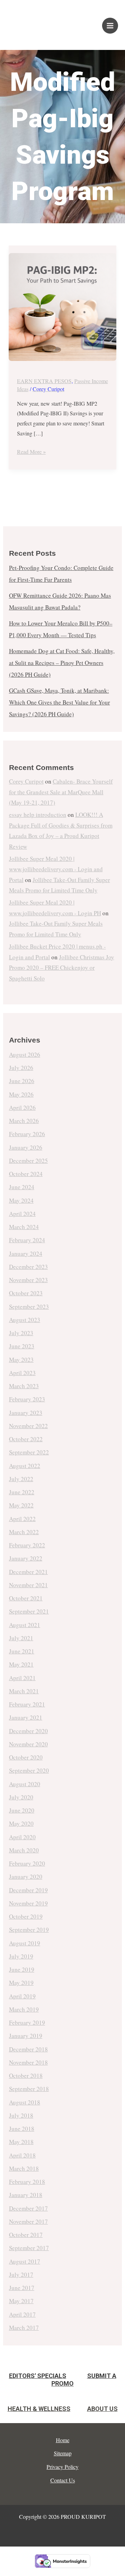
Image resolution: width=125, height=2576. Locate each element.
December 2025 (28, 1161)
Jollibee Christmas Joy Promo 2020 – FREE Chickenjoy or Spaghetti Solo (62, 968)
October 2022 (26, 1439)
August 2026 (25, 1054)
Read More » (31, 451)
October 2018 (26, 2076)
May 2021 (21, 1664)
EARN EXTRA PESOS (44, 381)
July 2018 (21, 2115)
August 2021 (25, 1625)
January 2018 (26, 2195)
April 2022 (22, 1519)
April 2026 (22, 1108)
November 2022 (28, 1426)
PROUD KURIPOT (33, 22)
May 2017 (21, 2301)
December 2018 (28, 2049)
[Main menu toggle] (110, 26)
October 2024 (26, 1174)
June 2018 (22, 2129)
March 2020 (24, 1850)
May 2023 (21, 1360)
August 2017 (25, 2261)
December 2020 (28, 1731)
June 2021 (22, 1651)
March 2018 (24, 2168)
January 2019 (26, 2036)
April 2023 (22, 1373)
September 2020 (29, 1770)
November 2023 (28, 1280)
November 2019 (28, 1903)
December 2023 (28, 1267)
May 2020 (21, 1823)
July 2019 (21, 1956)
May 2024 (21, 1200)
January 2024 (26, 1254)
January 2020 (26, 1877)
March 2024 (24, 1227)
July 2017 (21, 2275)
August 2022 (25, 1466)
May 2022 (21, 1505)
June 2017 (22, 2288)
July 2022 (21, 1479)
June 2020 (22, 1810)
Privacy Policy (62, 2467)
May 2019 (21, 1983)
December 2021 (28, 1572)
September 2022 (29, 1452)
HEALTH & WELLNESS (39, 2409)
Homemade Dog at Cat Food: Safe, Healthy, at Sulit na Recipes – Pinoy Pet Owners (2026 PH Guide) (62, 663)
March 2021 (24, 1691)
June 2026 (22, 1081)
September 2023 (29, 1307)
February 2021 (27, 1704)
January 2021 (26, 1717)
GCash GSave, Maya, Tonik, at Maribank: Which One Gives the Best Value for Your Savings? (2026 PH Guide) (60, 702)
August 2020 (25, 1784)
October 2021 (26, 1598)
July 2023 (21, 1333)
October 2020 (26, 1757)
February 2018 (27, 2182)
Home (63, 2440)
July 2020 (21, 1797)
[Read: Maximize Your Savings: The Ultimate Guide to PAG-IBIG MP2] (63, 307)
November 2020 (28, 1744)
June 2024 (22, 1187)
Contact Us (63, 2480)
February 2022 (27, 1545)
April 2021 (22, 1678)
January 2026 (26, 1147)
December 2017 (28, 2208)
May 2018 (21, 2142)
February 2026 (27, 1134)
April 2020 (22, 1837)
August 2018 (25, 2102)
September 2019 (29, 1930)
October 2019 (26, 1916)
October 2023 (26, 1293)
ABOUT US (102, 2409)
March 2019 (24, 2009)
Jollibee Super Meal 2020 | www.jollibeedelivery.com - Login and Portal (56, 869)
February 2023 (27, 1399)
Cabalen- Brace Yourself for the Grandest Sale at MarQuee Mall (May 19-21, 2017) (61, 792)
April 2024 (22, 1214)
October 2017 (26, 2235)
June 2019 (22, 1969)
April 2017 (22, 2314)
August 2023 (25, 1320)
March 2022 (24, 1532)
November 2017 (28, 2221)
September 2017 (29, 2248)
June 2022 (22, 1492)
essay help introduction (38, 815)
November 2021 (28, 1585)
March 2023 (24, 1386)
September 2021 (29, 1611)
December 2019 (28, 1890)
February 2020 (27, 1863)
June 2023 (22, 1346)
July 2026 (21, 1068)
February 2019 (27, 2022)
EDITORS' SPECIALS (38, 2376)
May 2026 (21, 1094)
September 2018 (29, 2089)
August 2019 (25, 1943)
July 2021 (21, 1638)
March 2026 (24, 1121)
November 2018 (28, 2062)
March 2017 (24, 2328)
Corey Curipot (26, 781)
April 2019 (22, 1996)
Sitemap (63, 2453)
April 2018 (22, 2155)
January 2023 (26, 1413)
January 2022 (26, 1558)
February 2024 (27, 1240)
